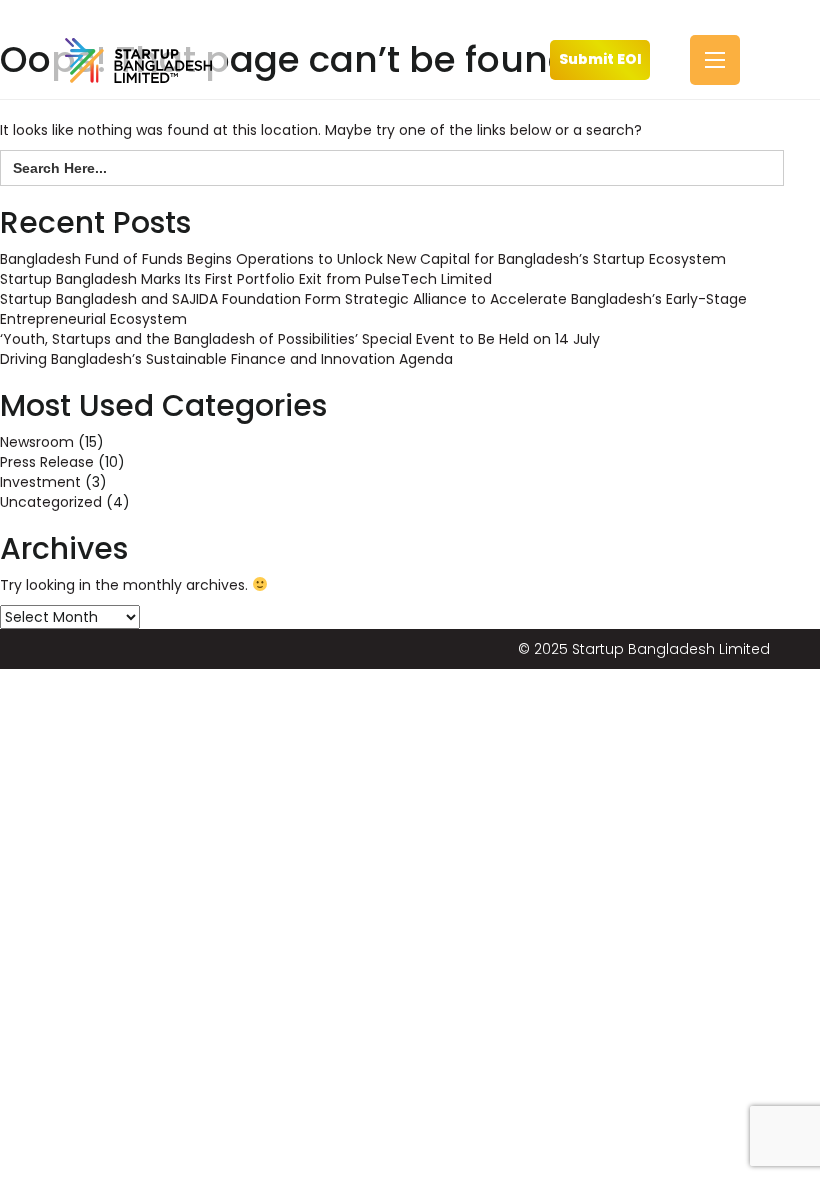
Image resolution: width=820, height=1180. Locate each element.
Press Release (47, 462)
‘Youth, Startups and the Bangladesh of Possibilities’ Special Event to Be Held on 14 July (300, 339)
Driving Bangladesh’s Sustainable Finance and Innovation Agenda (226, 359)
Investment (40, 482)
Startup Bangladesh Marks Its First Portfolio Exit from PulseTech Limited (246, 279)
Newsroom (37, 442)
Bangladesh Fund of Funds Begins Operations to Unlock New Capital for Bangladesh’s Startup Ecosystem (363, 259)
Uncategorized (51, 502)
